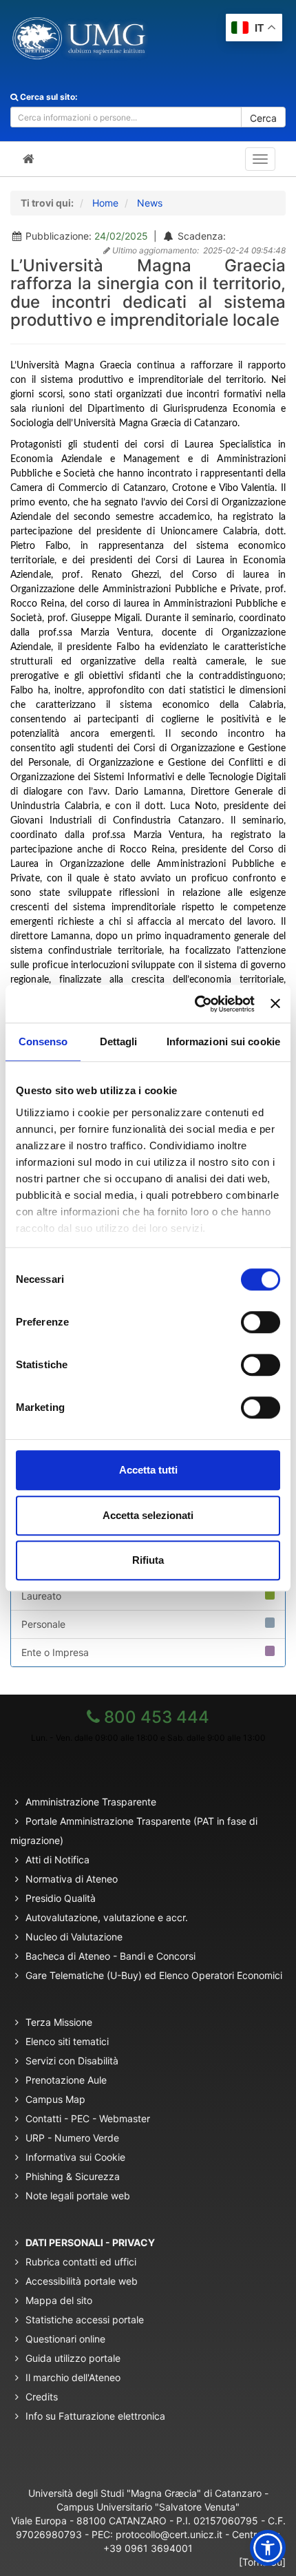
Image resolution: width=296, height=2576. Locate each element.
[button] (268, 2548)
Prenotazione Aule (66, 2080)
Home (105, 203)
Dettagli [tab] (119, 1041)
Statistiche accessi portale (85, 2320)
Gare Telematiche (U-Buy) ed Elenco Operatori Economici (154, 1975)
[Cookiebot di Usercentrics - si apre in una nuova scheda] (195, 1004)
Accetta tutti (148, 1470)
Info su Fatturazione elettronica (95, 2416)
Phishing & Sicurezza (73, 2176)
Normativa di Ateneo (72, 1879)
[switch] (261, 1322)
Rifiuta (148, 1560)
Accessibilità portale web (82, 2281)
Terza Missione (59, 2022)
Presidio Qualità (61, 1898)
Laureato (41, 1596)
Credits (42, 2397)
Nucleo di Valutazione (74, 1937)
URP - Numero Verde (72, 2138)
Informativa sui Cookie (75, 2157)
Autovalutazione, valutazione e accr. (107, 1917)
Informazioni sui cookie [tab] (223, 1041)
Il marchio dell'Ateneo (73, 2377)
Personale (43, 1624)
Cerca (263, 118)
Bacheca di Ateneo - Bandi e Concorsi (110, 1956)
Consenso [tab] (43, 1041)
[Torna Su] (262, 2562)
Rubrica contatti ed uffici (81, 2262)
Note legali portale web (78, 2196)
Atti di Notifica (57, 1860)
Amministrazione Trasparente (91, 1802)
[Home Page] (29, 159)
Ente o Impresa (55, 1652)
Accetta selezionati (148, 1515)
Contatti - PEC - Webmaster (88, 2118)
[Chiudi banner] (275, 1004)
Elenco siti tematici (67, 2041)
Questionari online (65, 2339)
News (150, 203)
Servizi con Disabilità (72, 2061)
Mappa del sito (59, 2300)
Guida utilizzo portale (73, 2358)
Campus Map (55, 2099)
